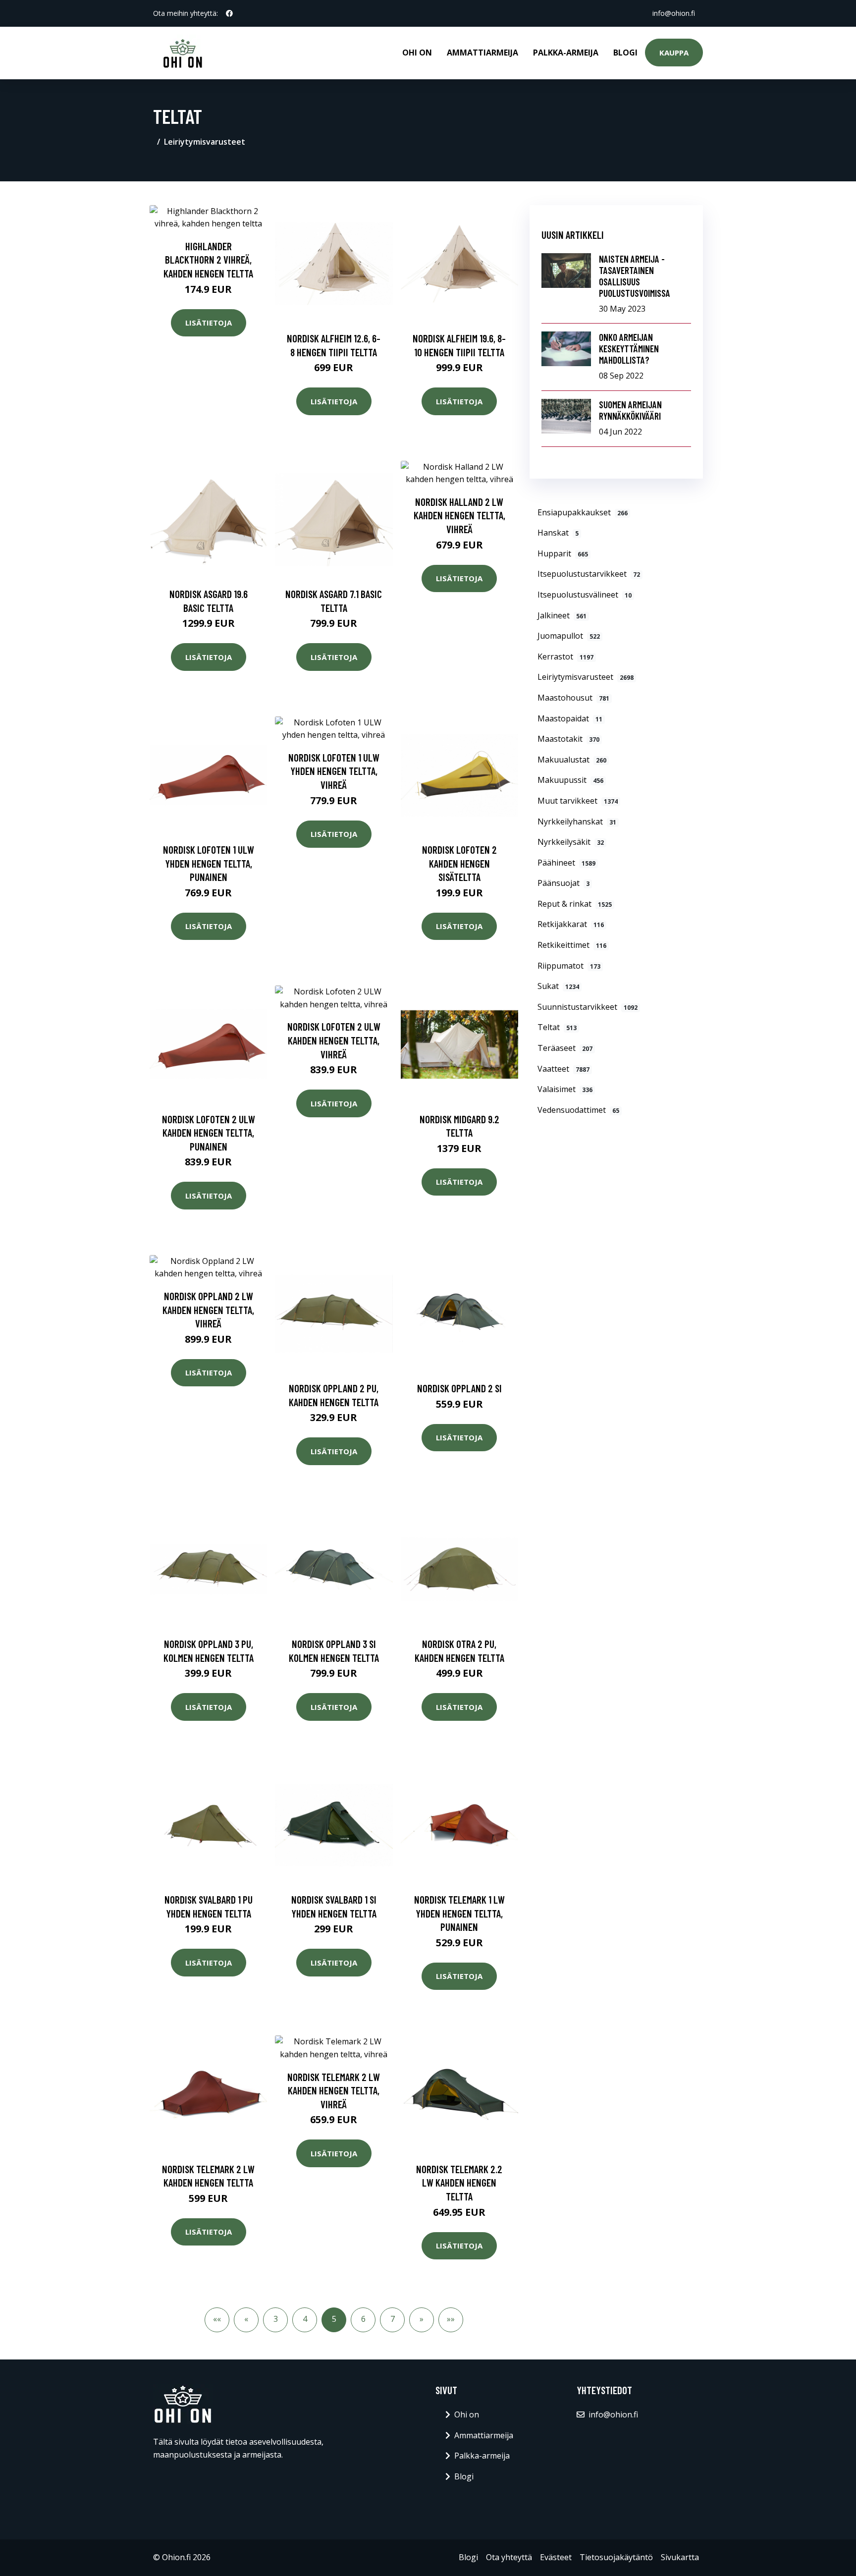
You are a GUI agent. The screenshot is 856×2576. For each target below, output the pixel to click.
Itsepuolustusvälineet (585, 595)
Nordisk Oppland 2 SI (459, 1388)
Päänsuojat (563, 883)
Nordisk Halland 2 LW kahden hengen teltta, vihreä (459, 515)
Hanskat (558, 533)
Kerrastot (565, 657)
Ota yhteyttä (509, 2557)
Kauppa (674, 53)
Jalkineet (562, 615)
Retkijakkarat (571, 924)
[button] (217, 2320)
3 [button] (276, 2319)
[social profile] (229, 13)
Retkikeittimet (572, 945)
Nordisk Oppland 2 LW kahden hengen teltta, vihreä (208, 1310)
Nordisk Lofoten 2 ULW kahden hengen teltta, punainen (209, 1133)
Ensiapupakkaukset (583, 512)
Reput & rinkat (575, 904)
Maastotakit (568, 739)
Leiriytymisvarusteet (205, 142)
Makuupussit (570, 780)
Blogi (625, 53)
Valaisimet (565, 1089)
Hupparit (563, 553)
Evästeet (556, 2557)
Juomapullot (569, 636)
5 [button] (334, 2319)
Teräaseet (565, 1048)
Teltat (557, 1027)
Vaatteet (563, 1069)
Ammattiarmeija (482, 53)
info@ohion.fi (674, 13)
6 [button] (363, 2319)
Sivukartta (680, 2557)
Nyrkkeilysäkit (571, 842)
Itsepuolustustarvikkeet (589, 574)
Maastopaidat (570, 718)
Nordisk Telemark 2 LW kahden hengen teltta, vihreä (334, 2090)
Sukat (558, 986)
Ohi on (417, 53)
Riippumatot (569, 966)
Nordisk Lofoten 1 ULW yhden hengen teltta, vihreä (334, 771)
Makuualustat (572, 760)
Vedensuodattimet (578, 1110)
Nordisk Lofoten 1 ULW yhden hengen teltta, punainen (209, 863)
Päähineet (566, 863)
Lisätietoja (209, 323)
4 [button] (305, 2319)
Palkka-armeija (566, 53)
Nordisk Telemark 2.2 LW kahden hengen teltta (459, 2183)
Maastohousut (573, 698)
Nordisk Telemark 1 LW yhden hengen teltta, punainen (459, 1913)
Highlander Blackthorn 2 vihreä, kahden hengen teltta (208, 260)
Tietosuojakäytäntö (616, 2557)
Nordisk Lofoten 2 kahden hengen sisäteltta (459, 863)
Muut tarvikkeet (578, 801)
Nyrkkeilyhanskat (577, 822)
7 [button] (393, 2319)
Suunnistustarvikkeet (588, 1007)
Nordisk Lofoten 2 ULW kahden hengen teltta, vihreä (334, 1040)
